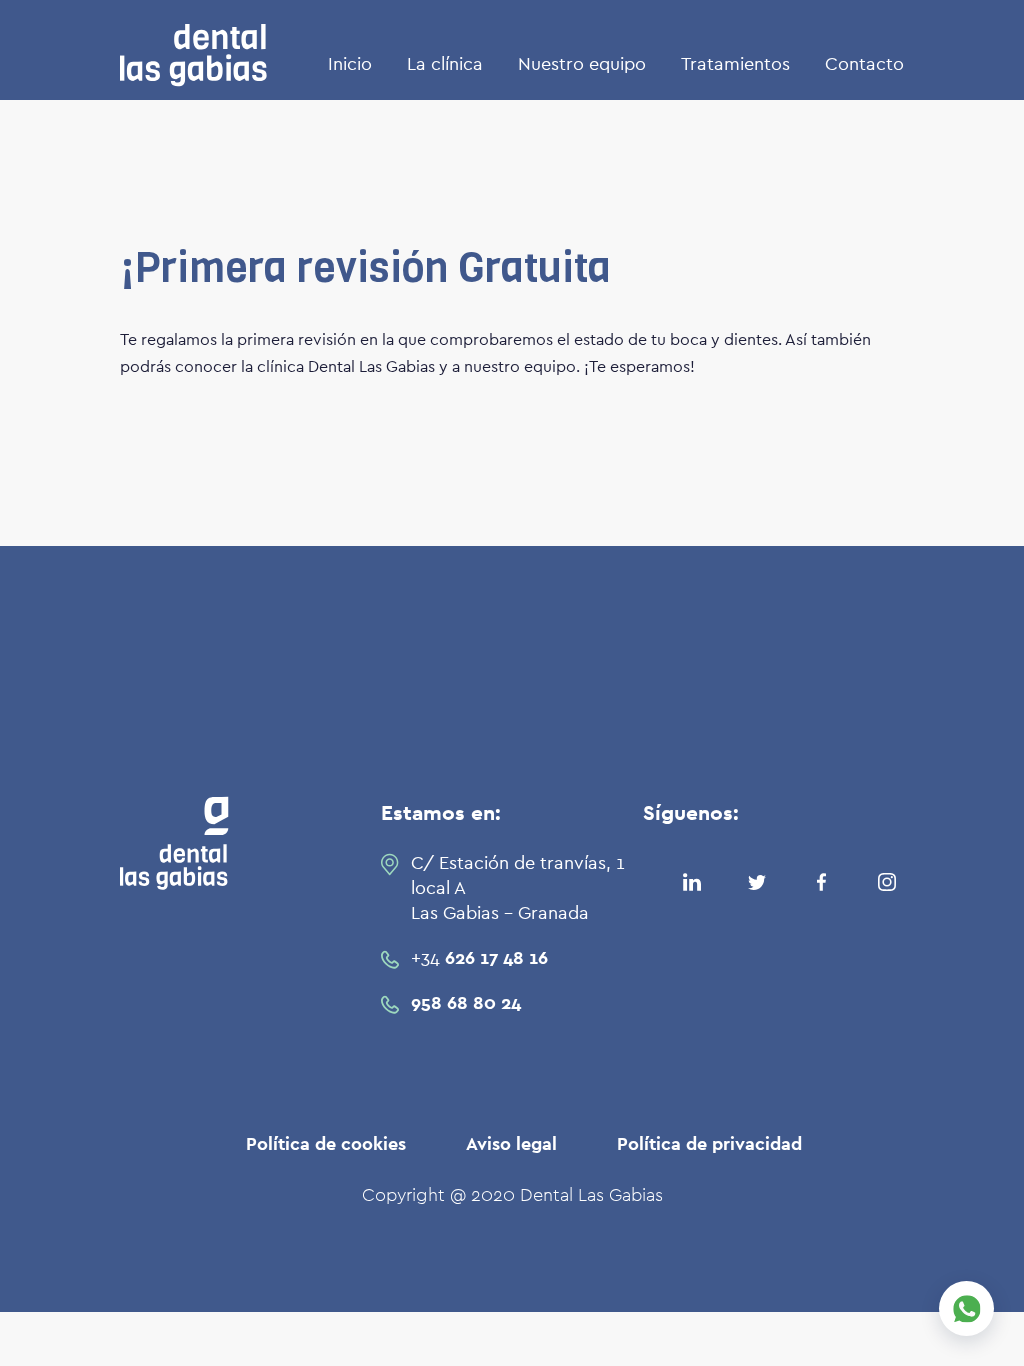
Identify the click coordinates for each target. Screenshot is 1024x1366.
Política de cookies (326, 1145)
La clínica (445, 65)
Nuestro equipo (582, 65)
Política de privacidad (709, 1145)
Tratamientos (735, 65)
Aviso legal (511, 1145)
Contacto (864, 65)
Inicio (350, 65)
